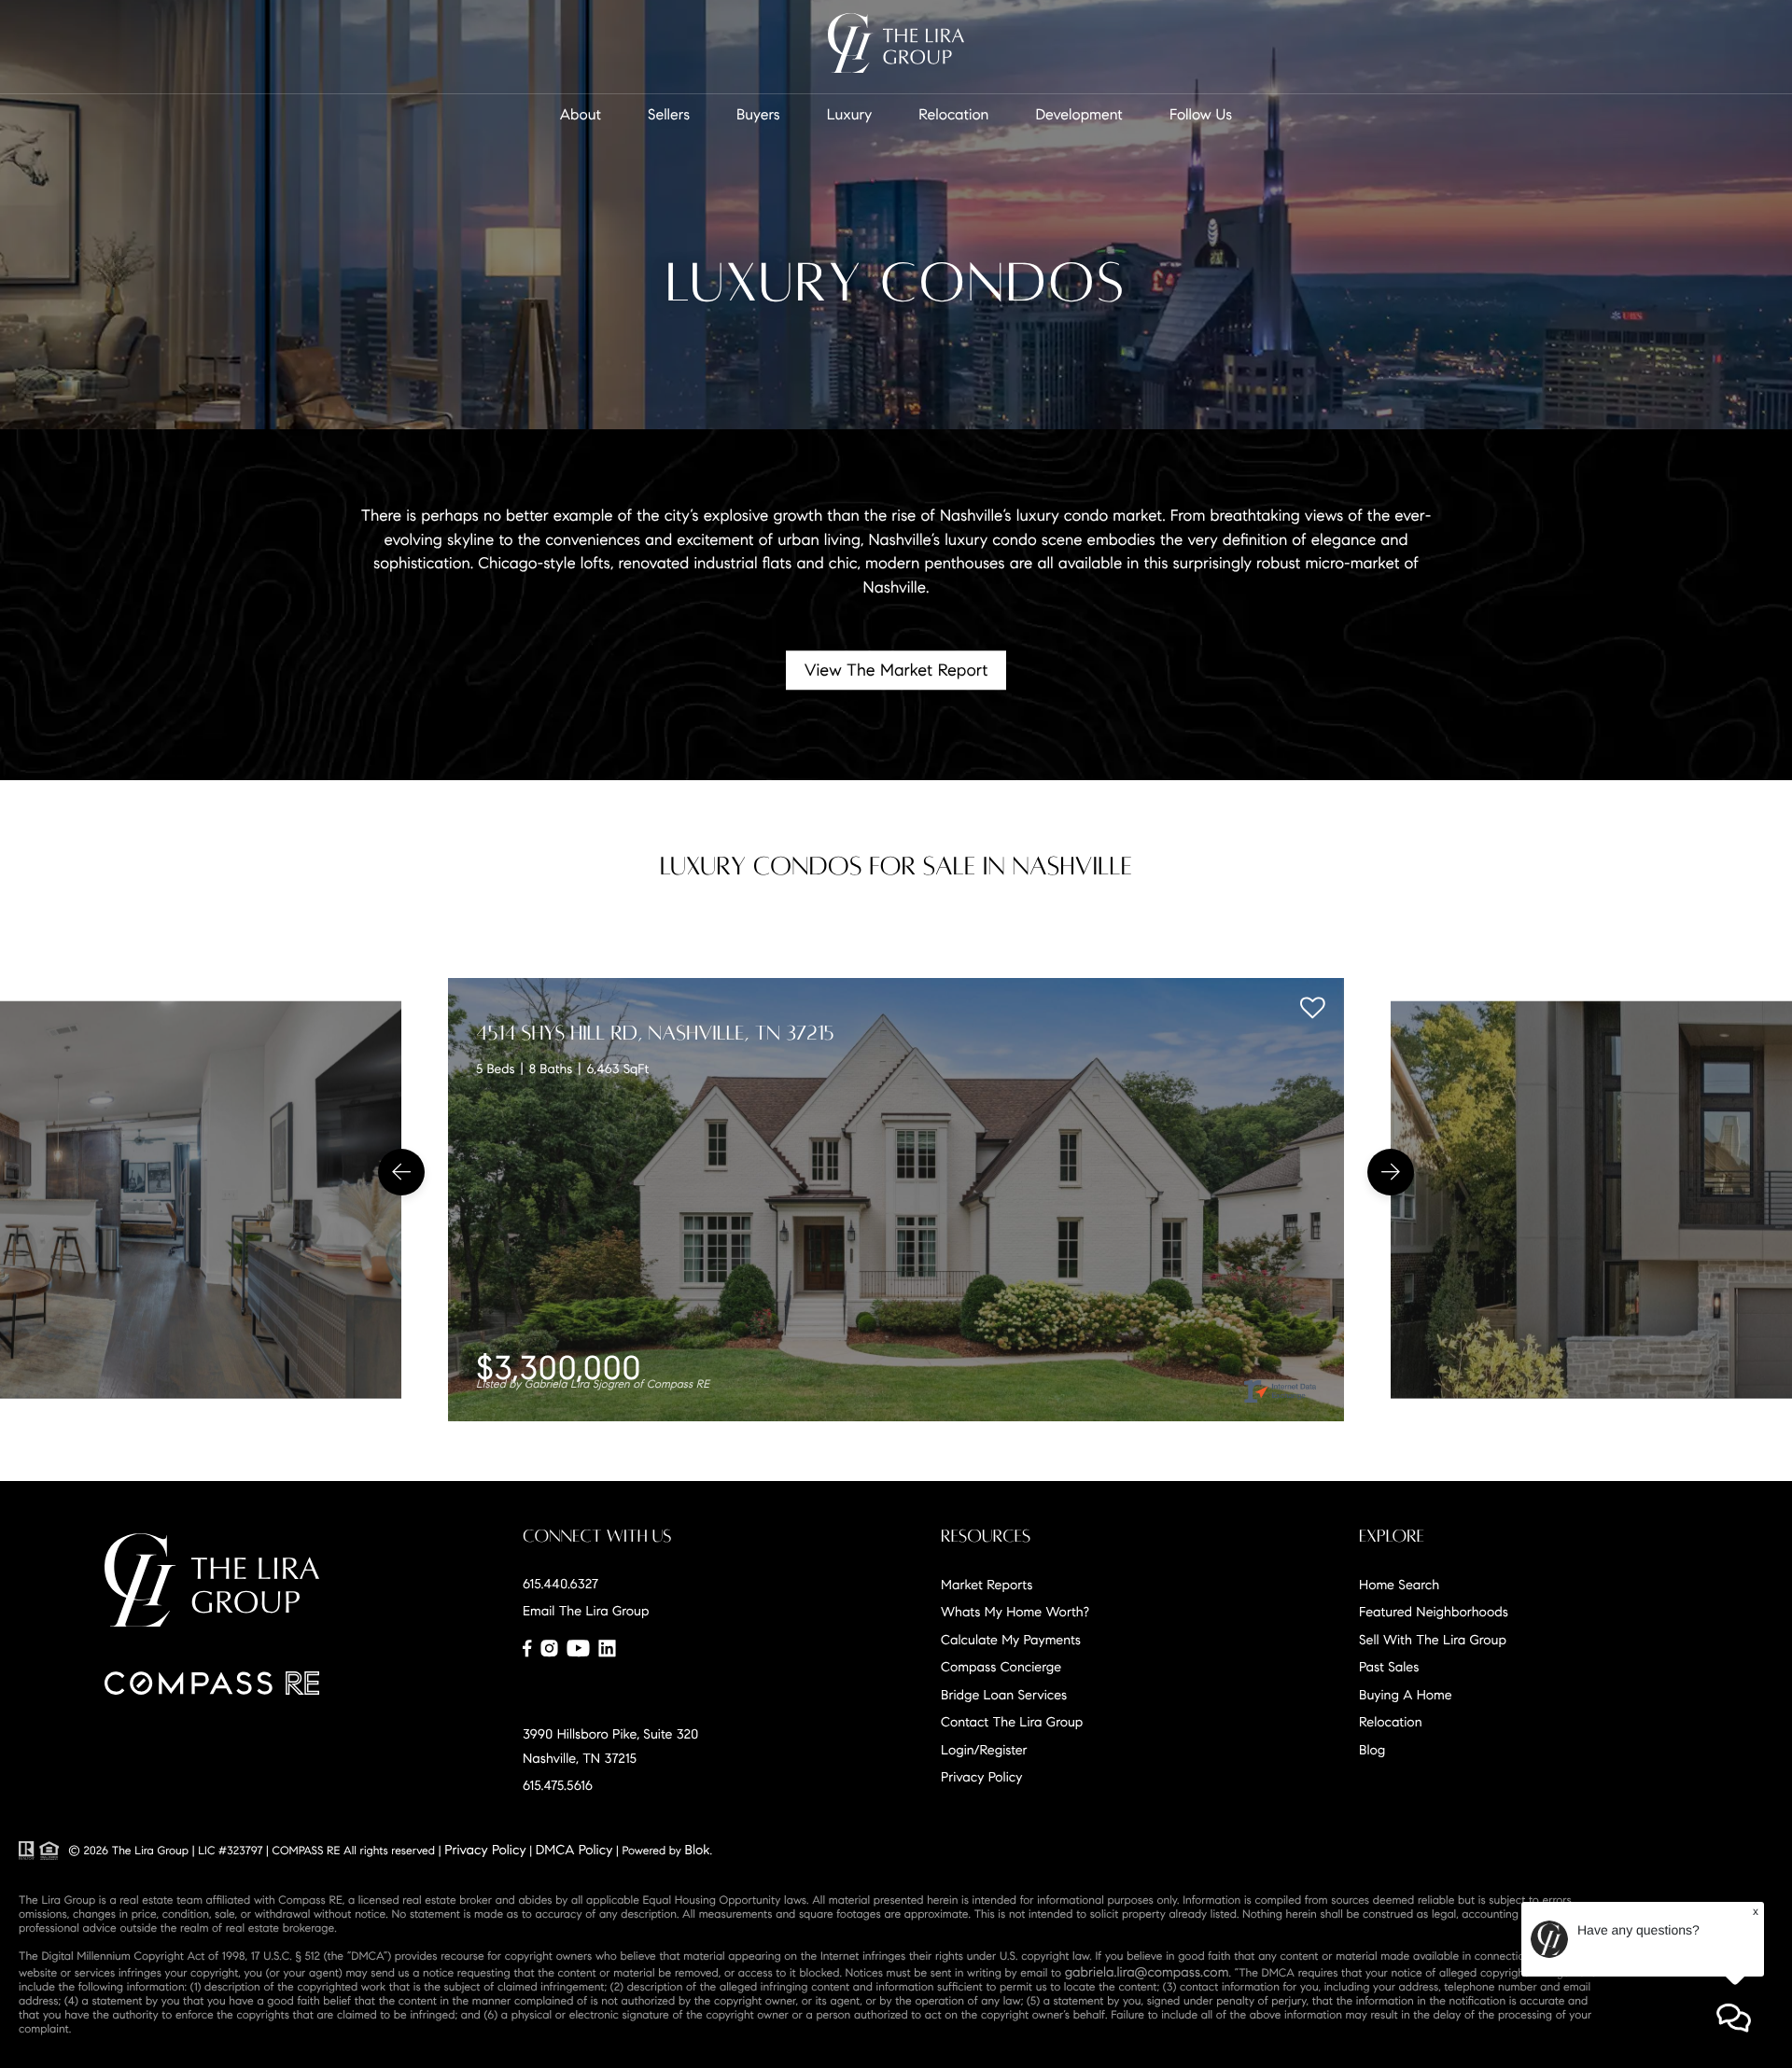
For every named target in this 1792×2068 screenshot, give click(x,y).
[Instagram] (549, 1649)
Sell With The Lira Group (1433, 1640)
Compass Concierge (1001, 1667)
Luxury (850, 115)
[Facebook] (527, 1649)
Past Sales (1389, 1667)
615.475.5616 (558, 1785)
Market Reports (987, 1585)
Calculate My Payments (1011, 1640)
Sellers (669, 115)
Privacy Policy (981, 1777)
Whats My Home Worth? (1015, 1612)
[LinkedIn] (607, 1649)
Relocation (953, 115)
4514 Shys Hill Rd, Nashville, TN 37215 (655, 1033)
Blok (698, 1850)
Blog (1372, 1750)
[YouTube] (578, 1649)
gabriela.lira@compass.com (1147, 1972)
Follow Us (1201, 115)
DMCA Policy (574, 1850)
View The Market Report (896, 670)
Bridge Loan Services (1004, 1695)
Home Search (1399, 1585)
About (581, 115)
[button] (401, 1172)
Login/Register (984, 1750)
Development (1078, 115)
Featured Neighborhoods (1434, 1612)
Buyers (758, 115)
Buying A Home (1406, 1695)
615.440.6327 (560, 1584)
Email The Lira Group (586, 1611)
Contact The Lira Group (1012, 1722)
